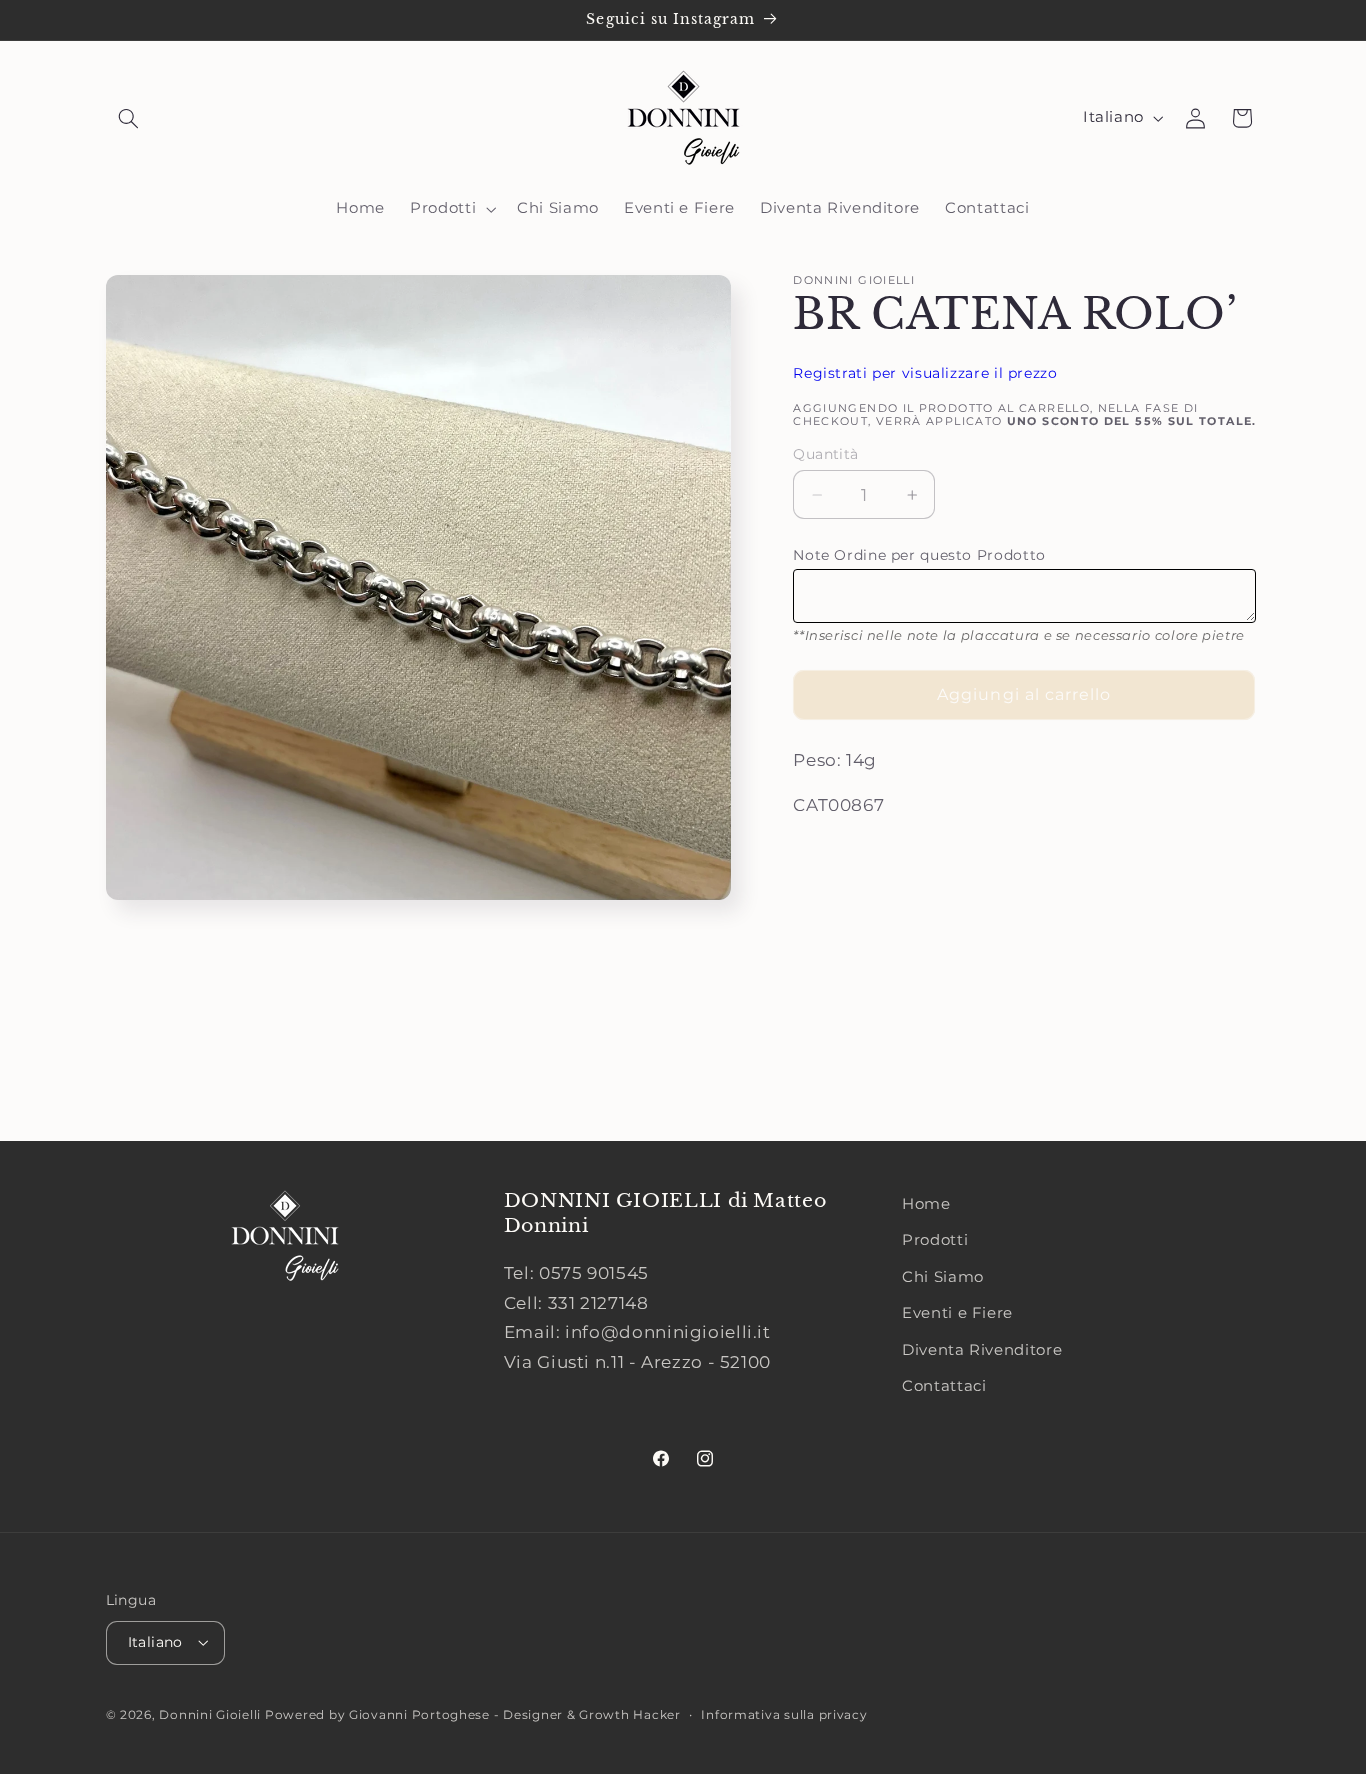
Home (926, 1204)
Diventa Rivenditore (982, 1350)
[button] (129, 118)
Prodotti (935, 1240)
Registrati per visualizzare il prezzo (925, 373)
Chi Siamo (943, 1277)
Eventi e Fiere (957, 1313)
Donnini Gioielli (212, 1715)
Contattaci (944, 1386)
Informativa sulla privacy (784, 1715)
